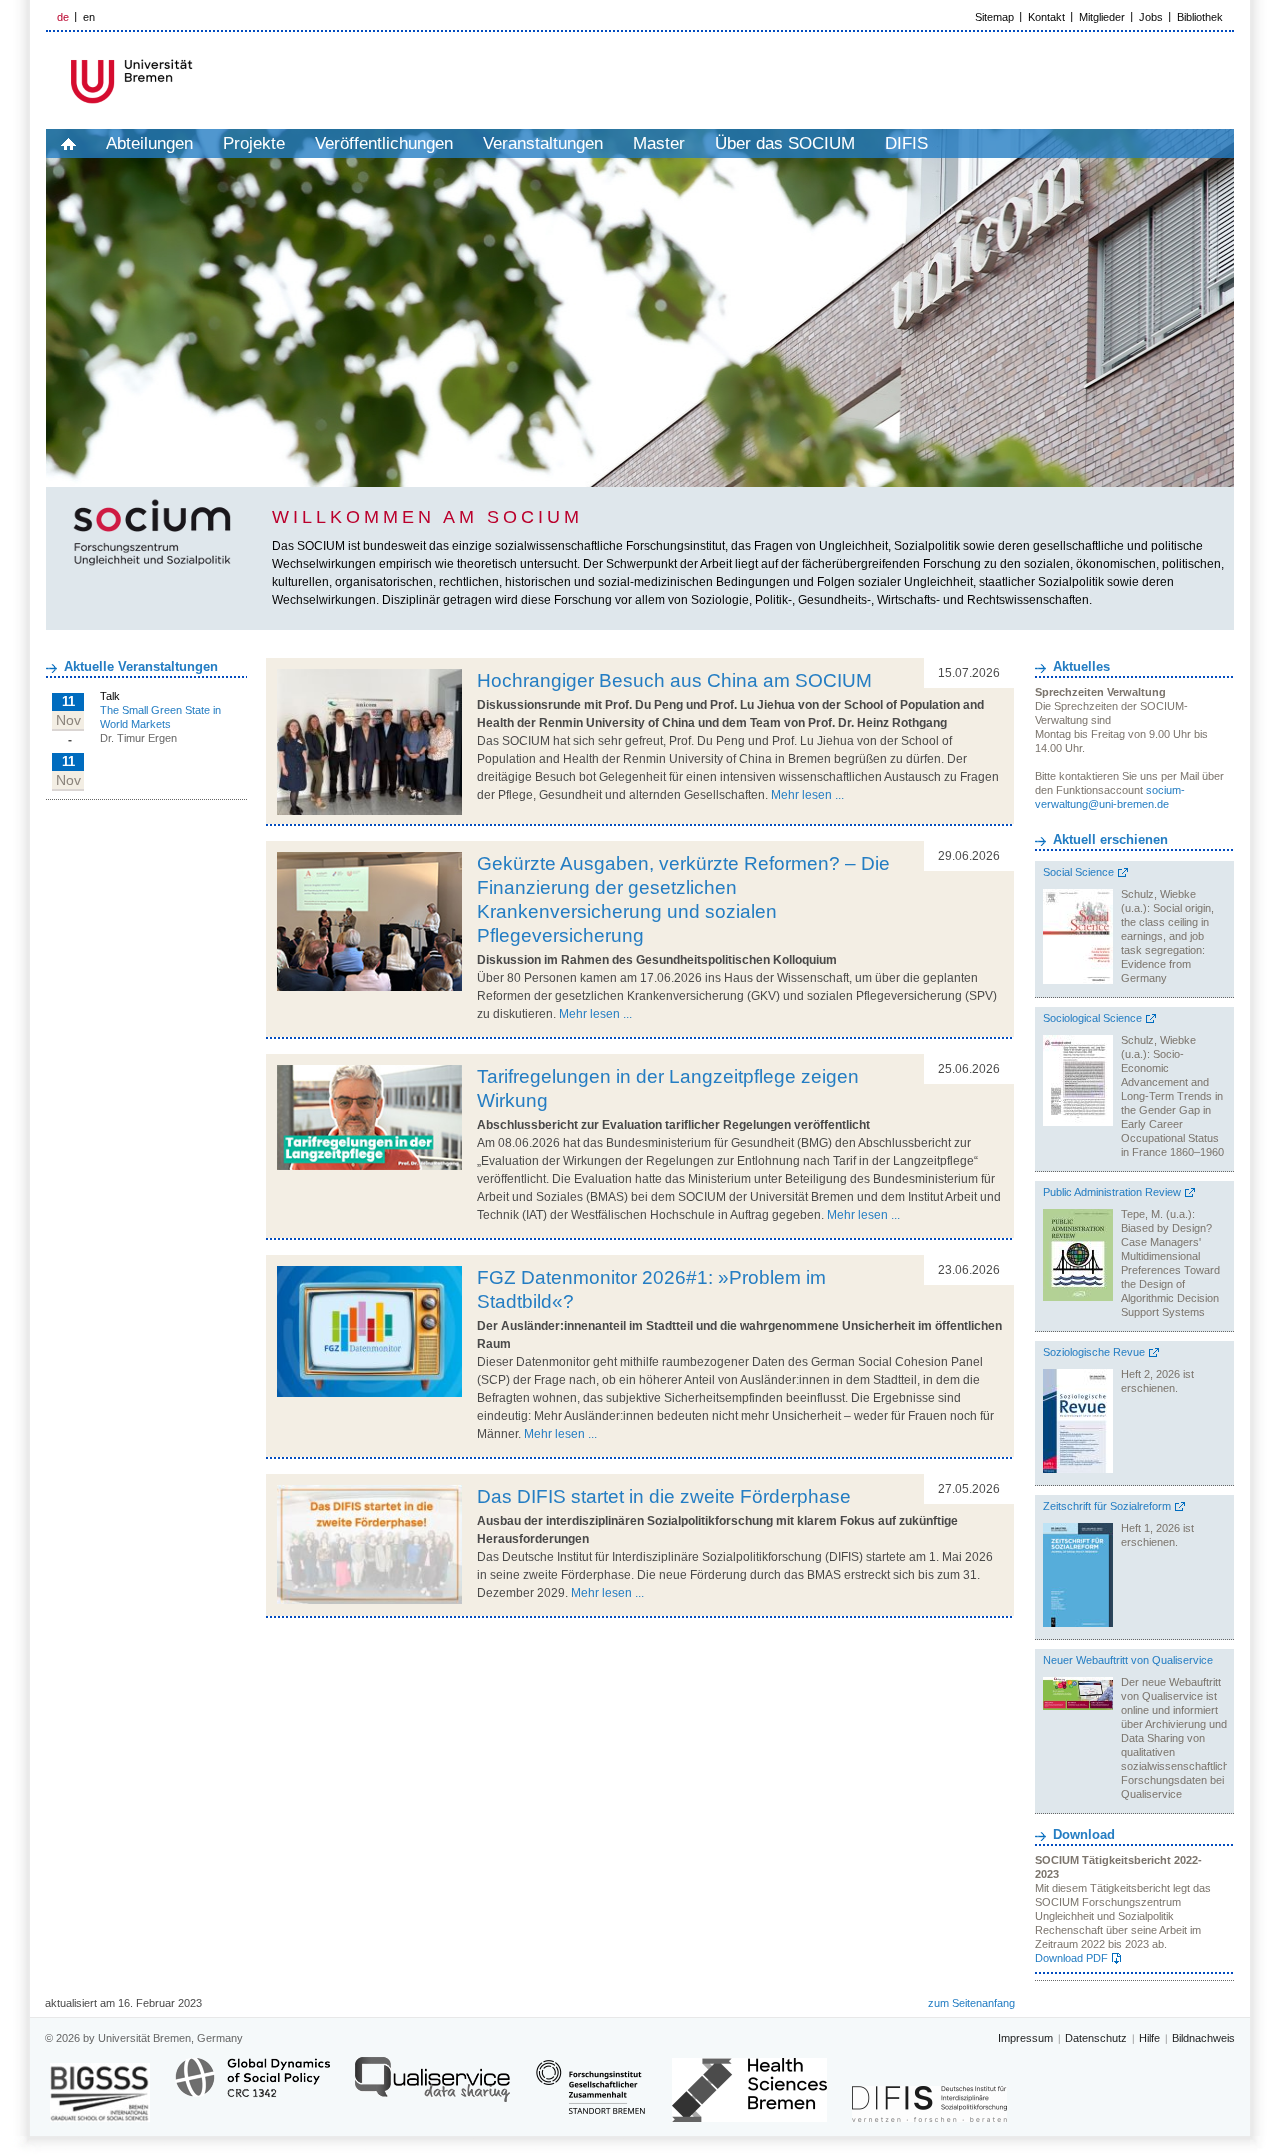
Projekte (254, 143)
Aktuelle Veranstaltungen (141, 666)
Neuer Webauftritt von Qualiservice (1128, 1660)
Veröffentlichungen (384, 143)
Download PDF (1071, 1958)
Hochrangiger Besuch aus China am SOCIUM (674, 680)
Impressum (1025, 2038)
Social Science (1078, 872)
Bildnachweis (1203, 2038)
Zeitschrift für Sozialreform (1107, 1506)
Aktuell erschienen (1110, 839)
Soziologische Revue (1094, 1352)
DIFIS (906, 143)
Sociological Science (1092, 1018)
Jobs (1151, 17)
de (63, 17)
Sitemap (994, 17)
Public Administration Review (1112, 1192)
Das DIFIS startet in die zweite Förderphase (664, 1496)
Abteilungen (149, 143)
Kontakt (1046, 17)
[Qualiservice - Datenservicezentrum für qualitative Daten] (432, 2088)
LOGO (199, 81)
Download (1084, 1834)
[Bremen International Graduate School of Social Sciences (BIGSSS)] (100, 2092)
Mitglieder (1102, 17)
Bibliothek (1200, 17)
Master (659, 143)
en (89, 17)
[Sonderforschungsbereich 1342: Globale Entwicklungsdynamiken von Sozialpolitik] (252, 2088)
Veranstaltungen (543, 143)
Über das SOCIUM (785, 143)
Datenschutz (1096, 2038)
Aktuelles (1081, 666)
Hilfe (1149, 2038)
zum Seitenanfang (971, 2003)
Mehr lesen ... (807, 795)
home (68, 143)
